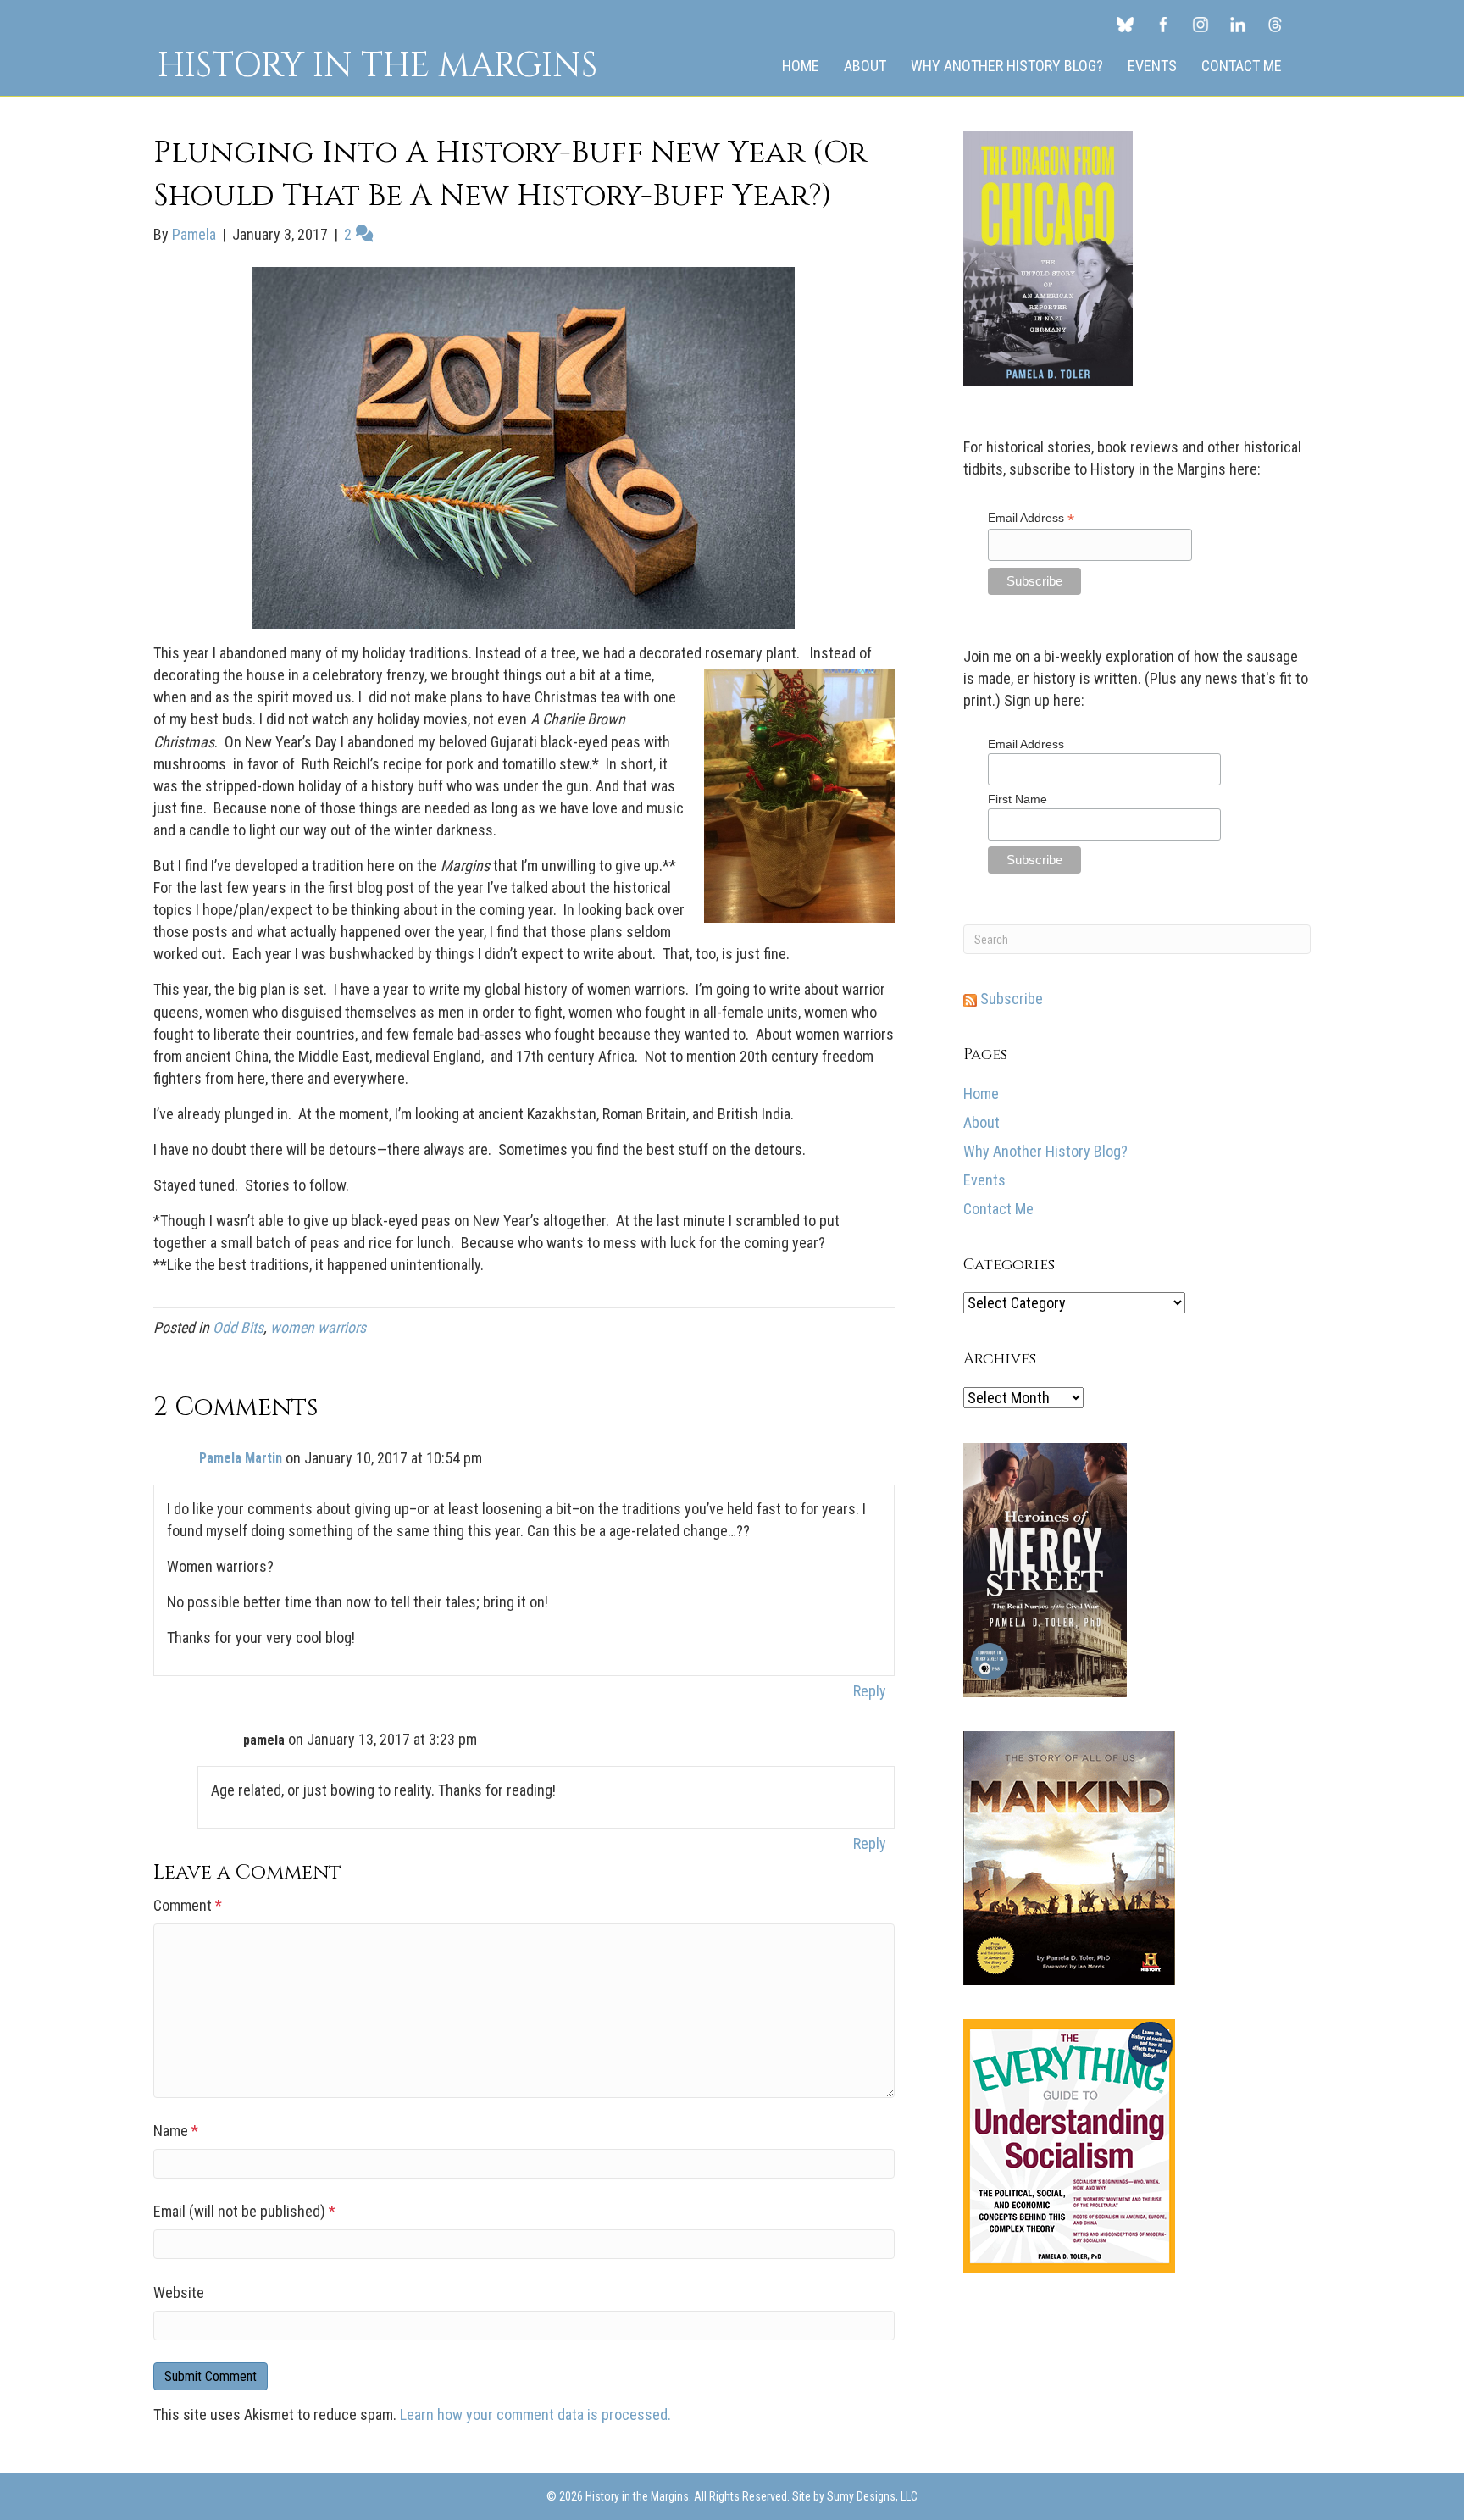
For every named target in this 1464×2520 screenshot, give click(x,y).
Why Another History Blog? (1007, 66)
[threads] (1275, 24)
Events (1152, 66)
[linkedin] (1238, 24)
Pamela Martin (241, 1458)
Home (801, 66)
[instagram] (1201, 24)
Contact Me (1242, 66)
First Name (1018, 799)
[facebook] (1163, 24)
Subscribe (1010, 999)
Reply (870, 1691)
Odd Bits (238, 1327)
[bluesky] (1125, 24)
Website (179, 2292)
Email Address (1031, 518)
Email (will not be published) (244, 2211)
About (865, 66)
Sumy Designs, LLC (872, 2496)
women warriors (318, 1327)
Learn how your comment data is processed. (535, 2415)
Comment (188, 1905)
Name (176, 2131)
